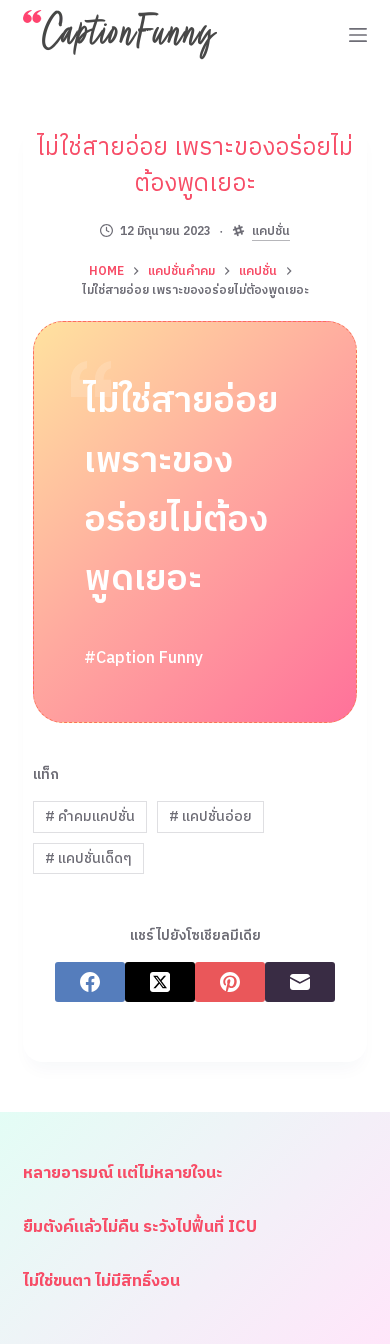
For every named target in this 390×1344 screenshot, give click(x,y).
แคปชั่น (271, 232)
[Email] (300, 982)
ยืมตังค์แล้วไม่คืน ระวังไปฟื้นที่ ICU (140, 1227)
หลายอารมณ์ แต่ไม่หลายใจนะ (123, 1173)
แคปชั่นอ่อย (210, 816)
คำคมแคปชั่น (90, 816)
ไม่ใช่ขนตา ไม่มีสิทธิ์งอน (101, 1281)
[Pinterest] (230, 982)
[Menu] (358, 35)
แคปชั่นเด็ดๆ (88, 858)
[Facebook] (90, 982)
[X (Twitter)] (160, 982)
